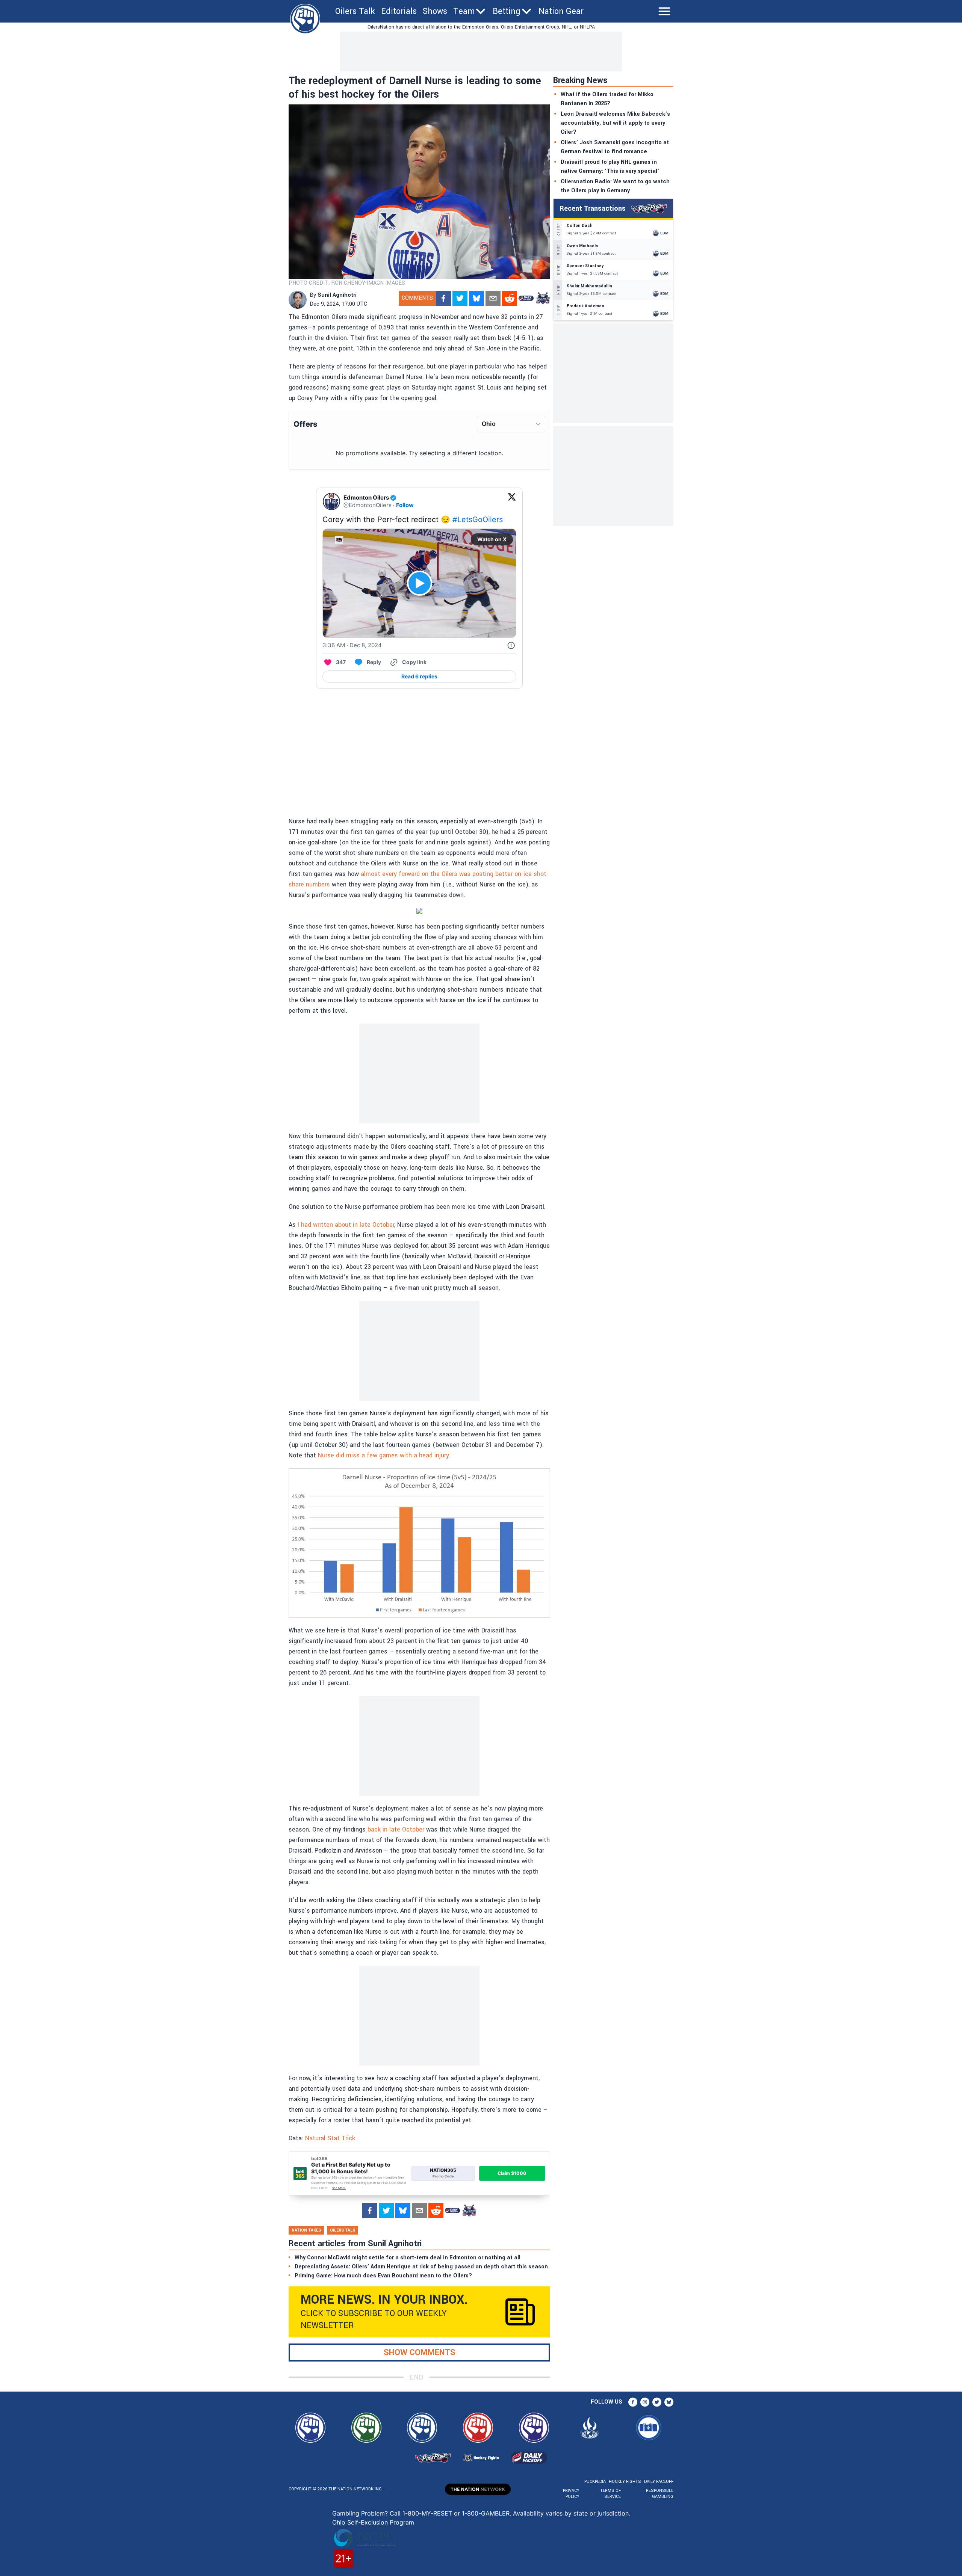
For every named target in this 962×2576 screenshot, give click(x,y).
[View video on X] (420, 583)
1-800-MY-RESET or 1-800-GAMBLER (456, 2513)
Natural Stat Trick (330, 2138)
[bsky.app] (476, 298)
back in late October (396, 1829)
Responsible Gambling (660, 2494)
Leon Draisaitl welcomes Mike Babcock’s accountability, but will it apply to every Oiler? (615, 123)
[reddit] (510, 298)
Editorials (399, 11)
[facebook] (443, 298)
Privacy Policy (571, 2494)
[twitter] (460, 298)
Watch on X (492, 539)
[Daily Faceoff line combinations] (526, 298)
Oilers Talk (355, 11)
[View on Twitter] (512, 501)
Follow (405, 505)
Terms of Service (610, 2494)
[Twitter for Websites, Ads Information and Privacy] (511, 645)
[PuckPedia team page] (543, 298)
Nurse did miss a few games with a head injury (383, 1455)
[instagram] (645, 2402)
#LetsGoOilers (478, 519)
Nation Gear (561, 11)
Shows (435, 11)
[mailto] (493, 298)
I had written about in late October (346, 1225)
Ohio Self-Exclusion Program (373, 2522)
